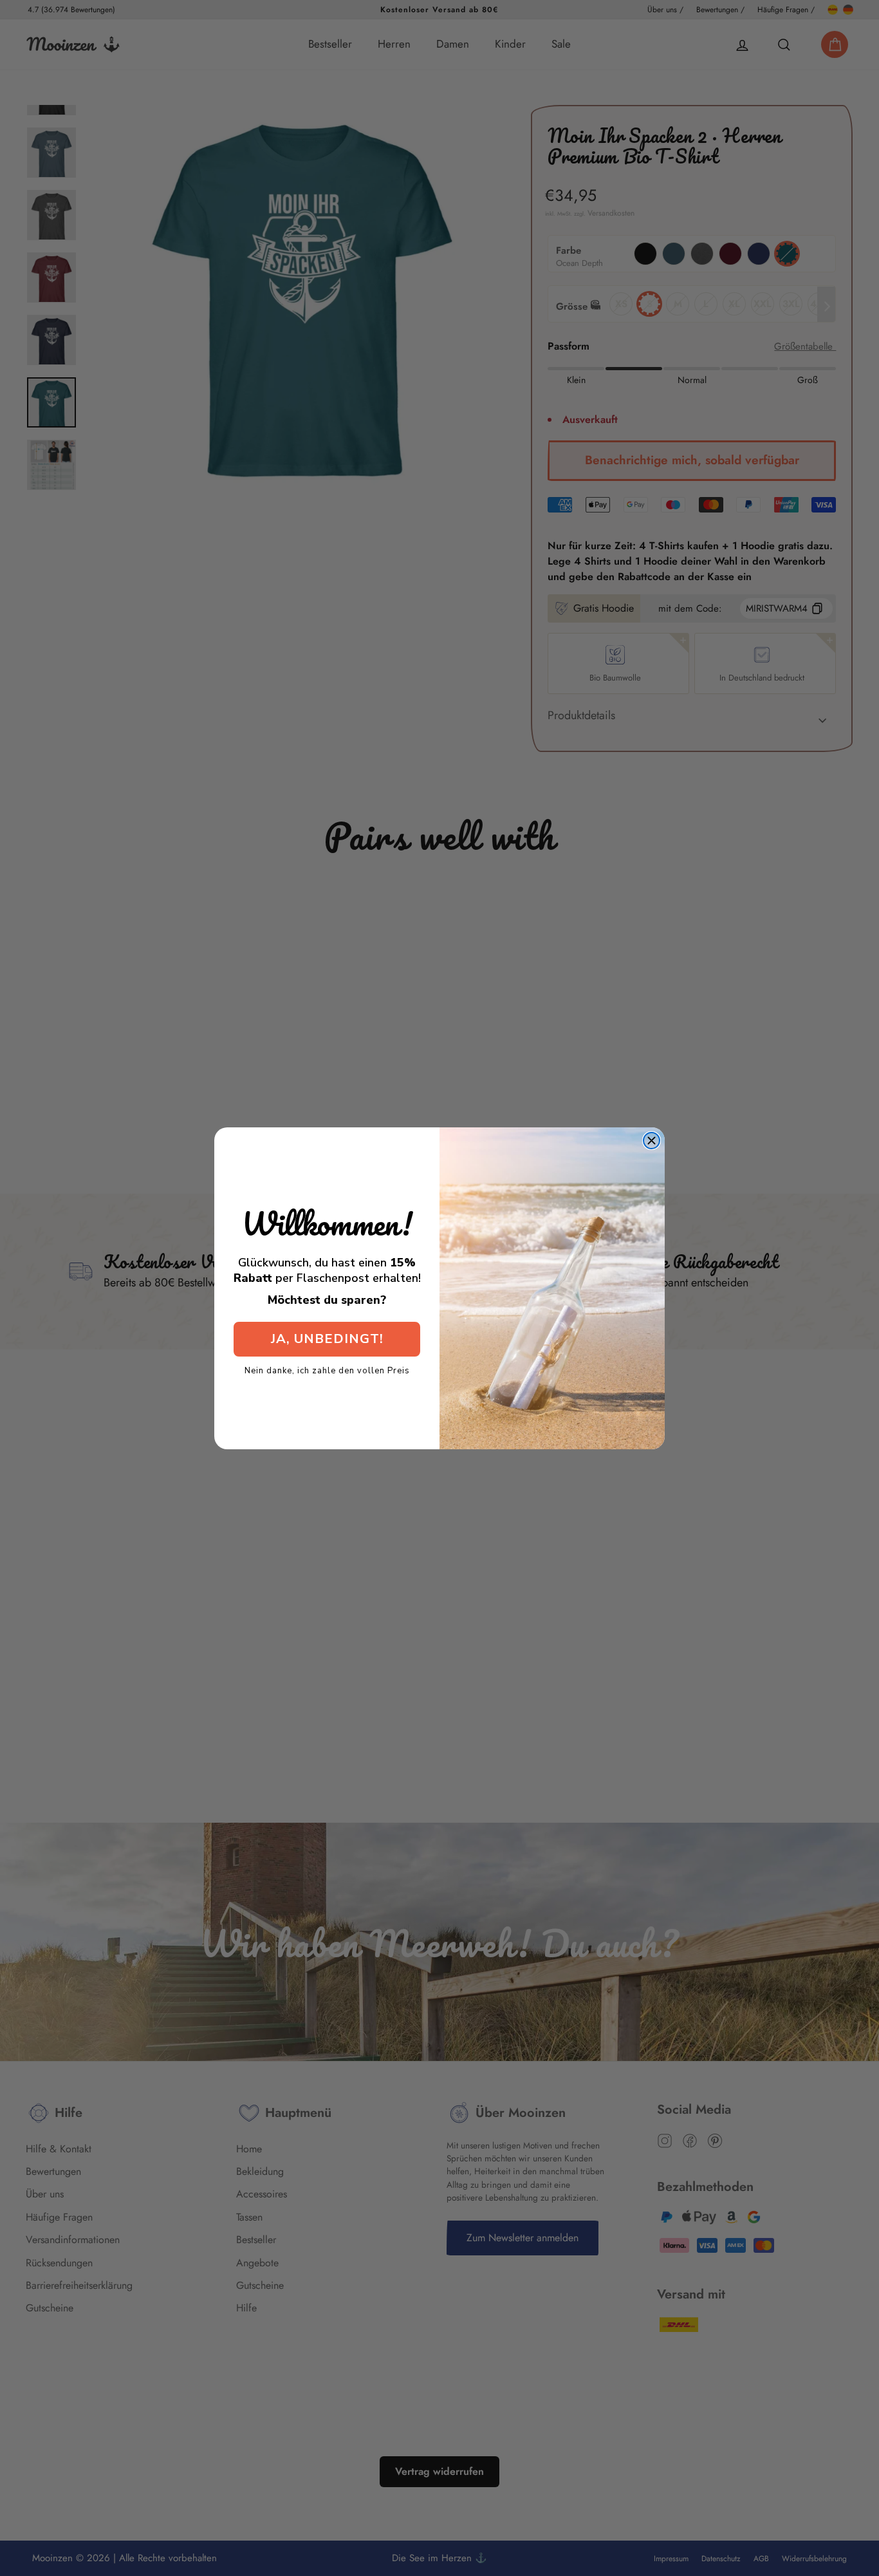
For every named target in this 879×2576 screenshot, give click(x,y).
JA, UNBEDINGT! (327, 1339)
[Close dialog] (652, 1141)
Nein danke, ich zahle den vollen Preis (327, 1370)
